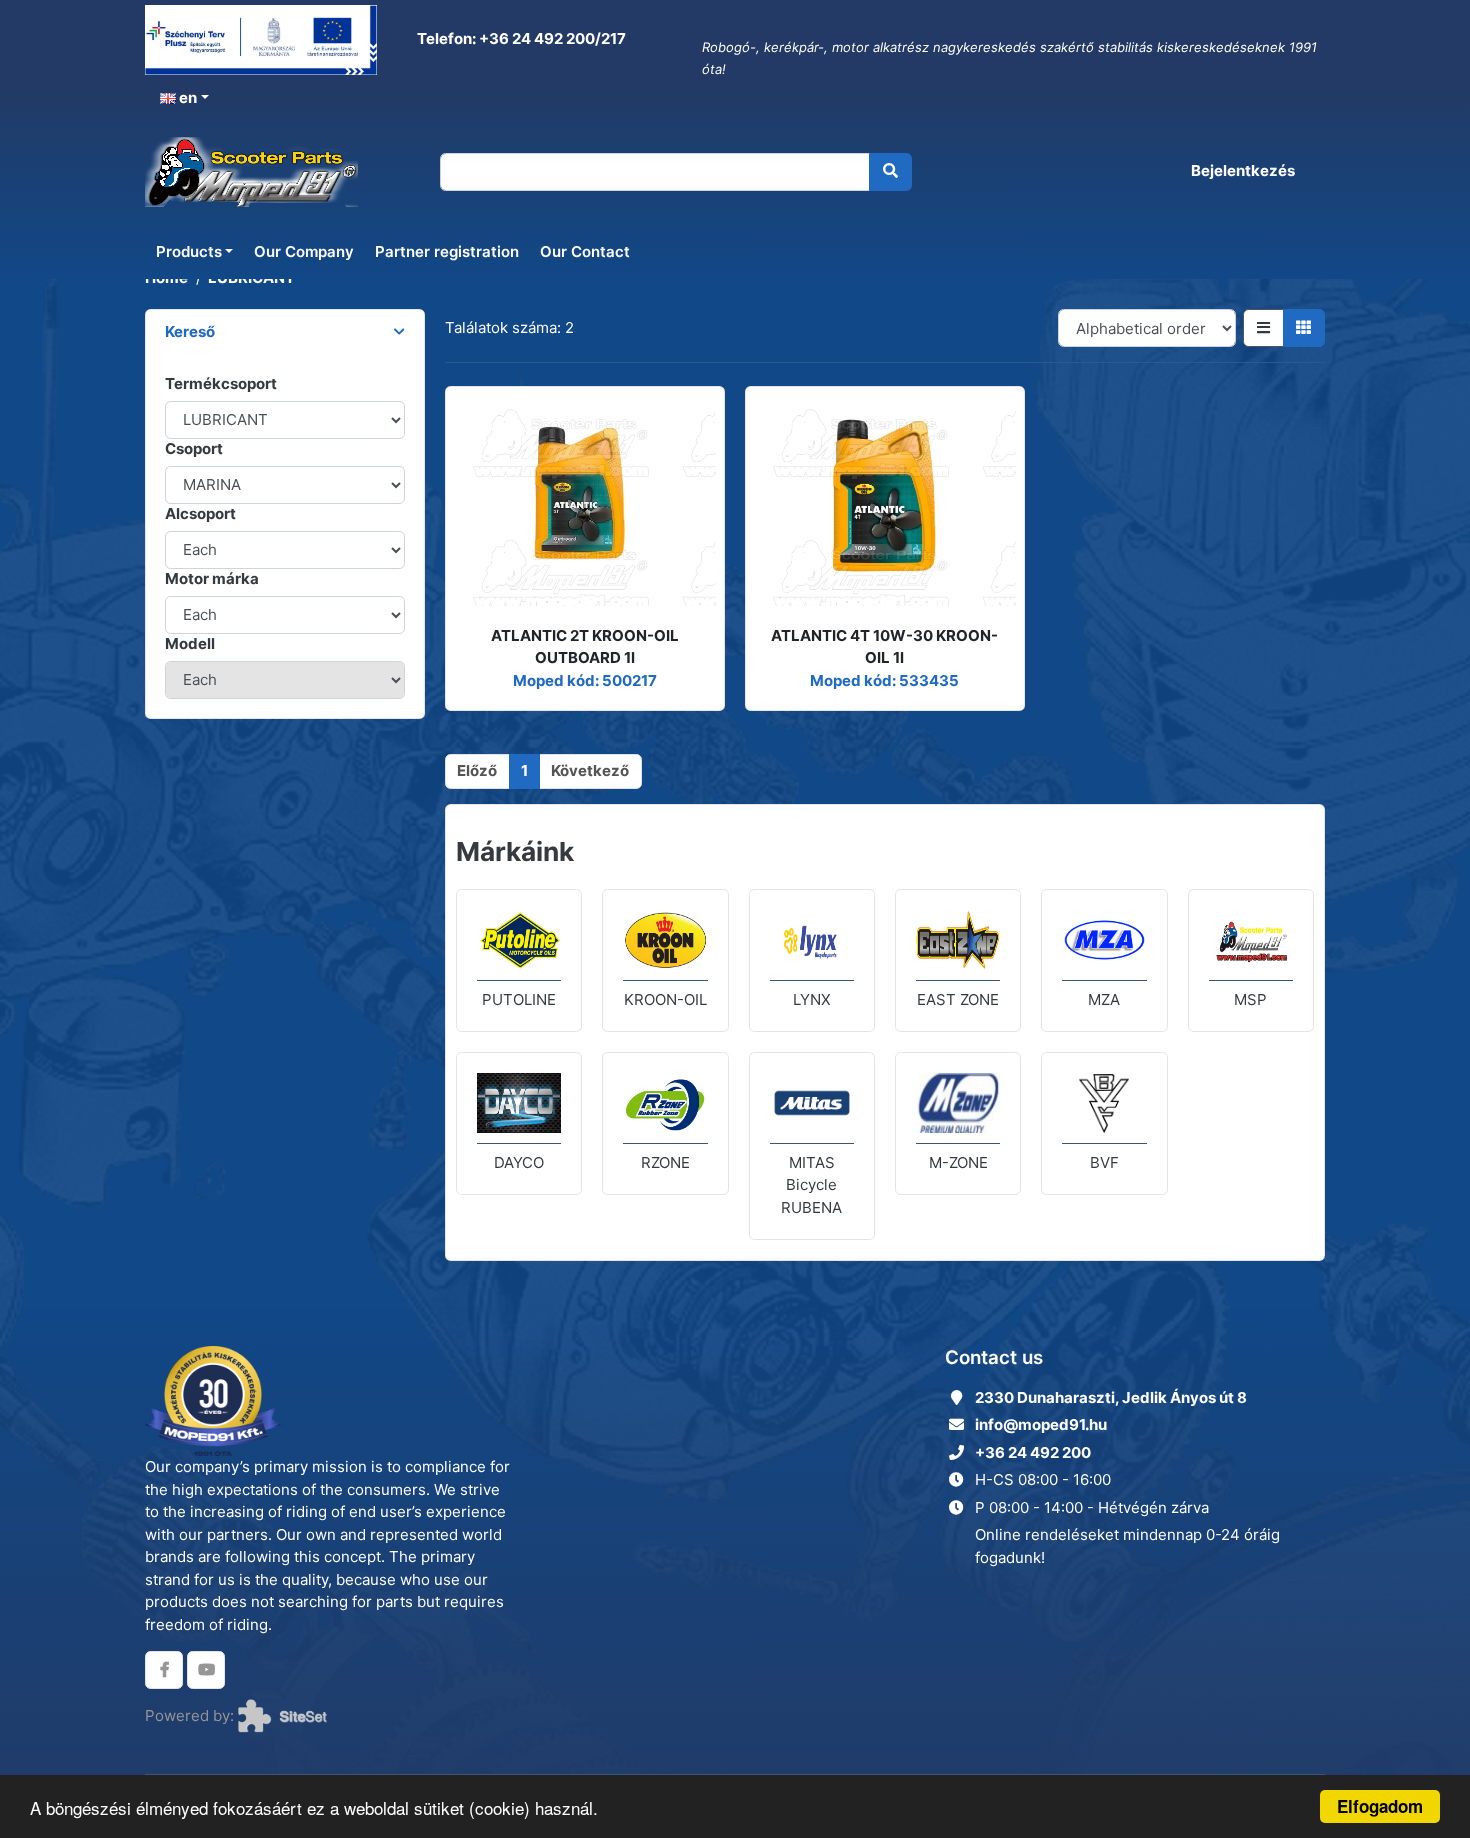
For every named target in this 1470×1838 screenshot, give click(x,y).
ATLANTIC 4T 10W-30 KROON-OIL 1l (884, 647)
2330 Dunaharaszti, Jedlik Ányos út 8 (1111, 1397)
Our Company (304, 251)
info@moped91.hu (1041, 1424)
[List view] (1263, 328)
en (186, 97)
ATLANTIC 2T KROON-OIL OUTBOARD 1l (585, 647)
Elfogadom (1380, 1806)
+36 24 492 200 (1033, 1452)
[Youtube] (206, 1670)
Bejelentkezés (1243, 170)
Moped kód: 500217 (585, 680)
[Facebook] (164, 1670)
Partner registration (447, 251)
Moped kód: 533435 (884, 680)
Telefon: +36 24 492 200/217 (520, 38)
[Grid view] (1304, 328)
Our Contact (585, 251)
